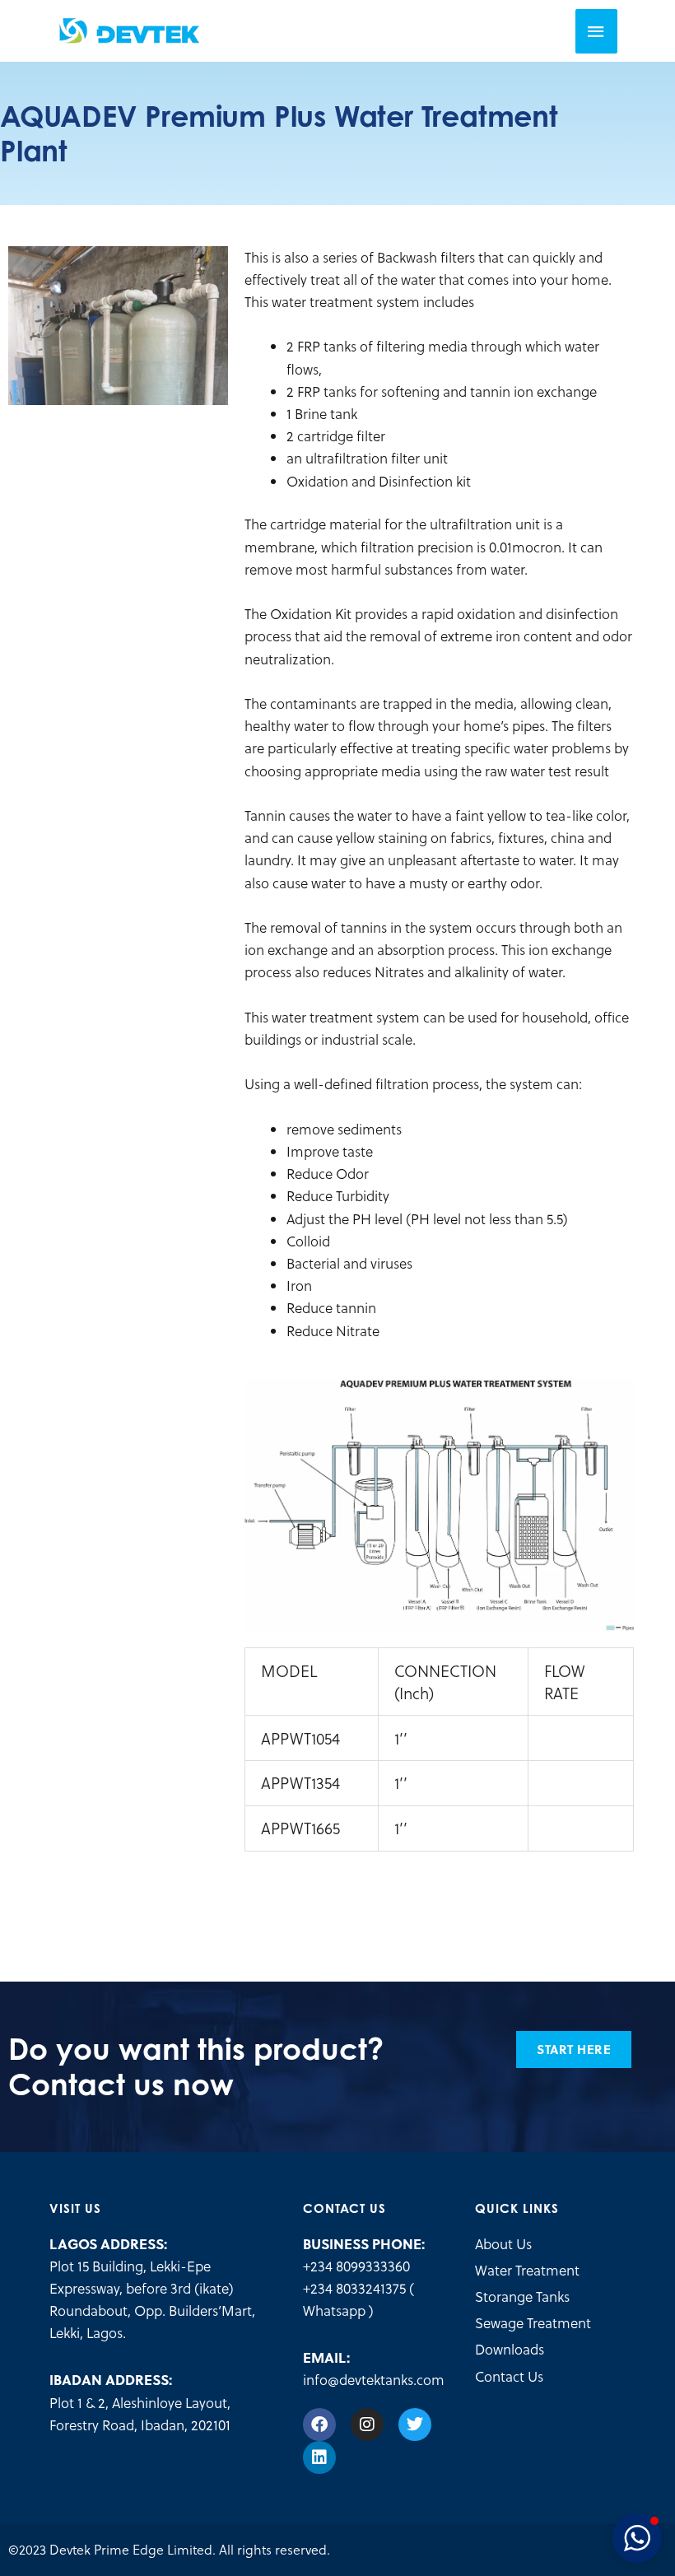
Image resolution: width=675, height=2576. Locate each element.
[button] (637, 2538)
